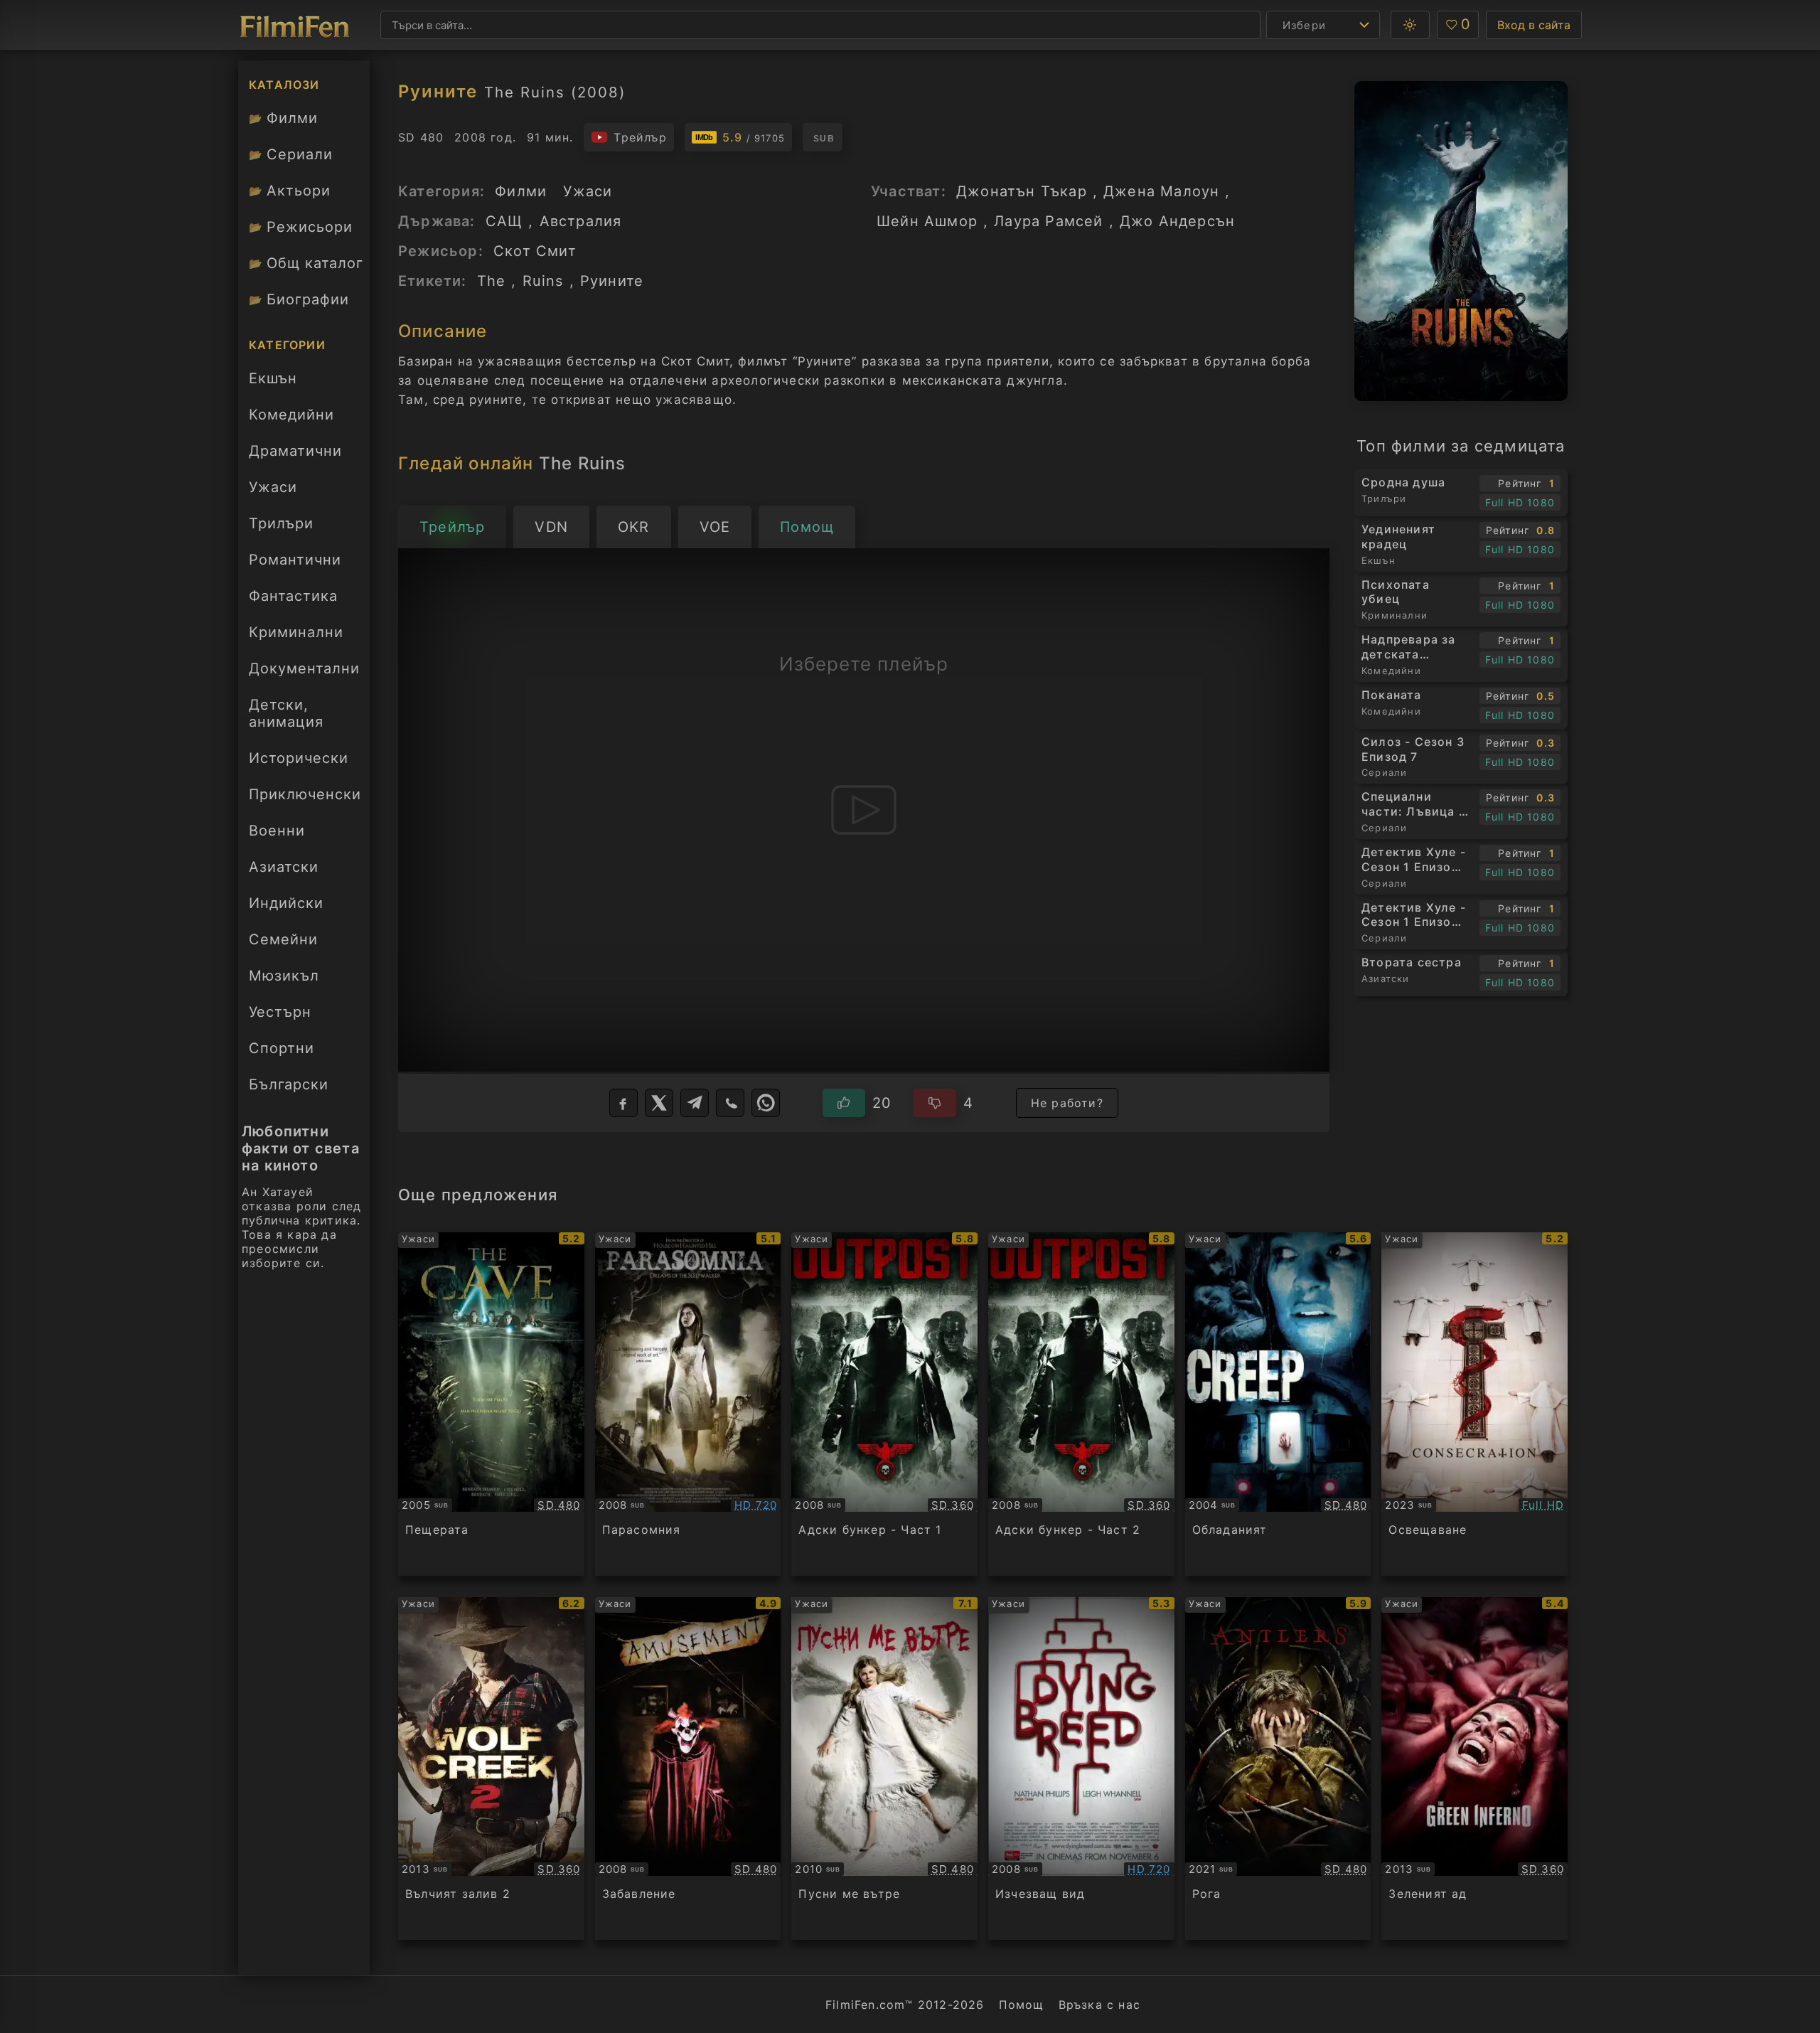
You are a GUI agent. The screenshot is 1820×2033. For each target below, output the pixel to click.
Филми (283, 118)
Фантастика (293, 596)
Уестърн (280, 1012)
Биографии (299, 299)
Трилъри (281, 528)
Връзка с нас (1099, 2005)
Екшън (273, 378)
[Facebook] (623, 1103)
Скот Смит (535, 251)
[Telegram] (695, 1103)
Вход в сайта (1534, 25)
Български (289, 1084)
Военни (277, 831)
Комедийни (291, 415)
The (492, 281)
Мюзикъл (284, 976)
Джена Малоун (1161, 191)
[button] (1410, 25)
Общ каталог (306, 263)
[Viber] (730, 1103)
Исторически (299, 758)
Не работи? (1067, 1103)
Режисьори (301, 227)
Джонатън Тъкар (1022, 191)
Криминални (296, 632)
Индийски (286, 903)
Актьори (290, 191)
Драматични (295, 451)
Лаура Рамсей (1048, 221)
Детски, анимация (286, 713)
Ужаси (273, 487)
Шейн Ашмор (927, 221)
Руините (612, 281)
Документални (304, 668)
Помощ (1022, 2005)
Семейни (283, 939)
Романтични (295, 560)
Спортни (282, 1048)
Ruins (543, 281)
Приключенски (305, 794)
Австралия (581, 221)
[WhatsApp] (766, 1103)
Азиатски (284, 867)
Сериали (291, 154)
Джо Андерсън (1177, 221)
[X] (659, 1103)
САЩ (504, 221)
